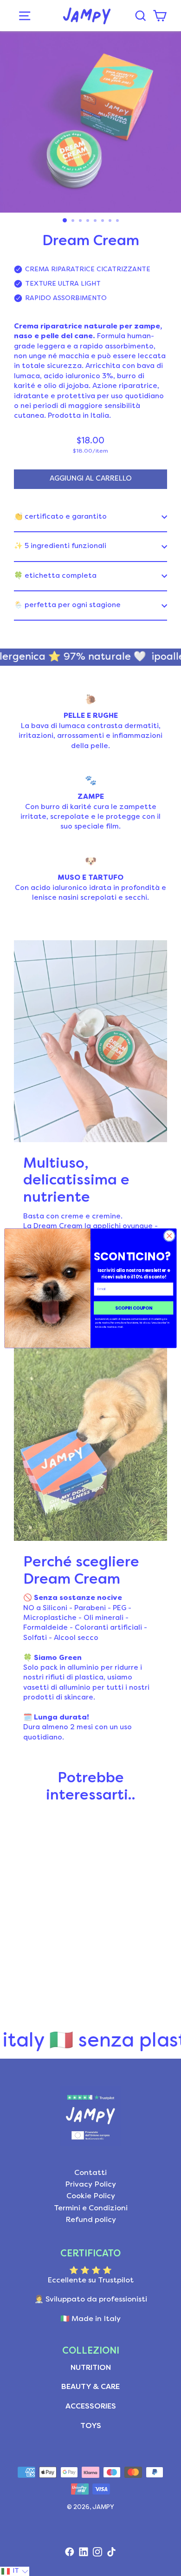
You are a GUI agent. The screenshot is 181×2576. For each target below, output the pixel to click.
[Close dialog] (169, 1236)
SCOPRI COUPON (134, 1308)
